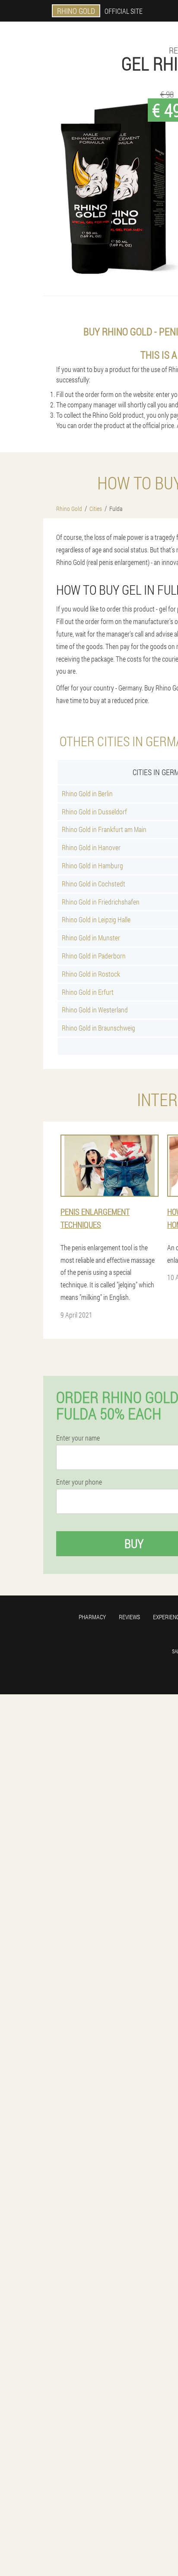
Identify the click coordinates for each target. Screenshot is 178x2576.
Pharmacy (92, 1617)
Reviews (129, 1617)
